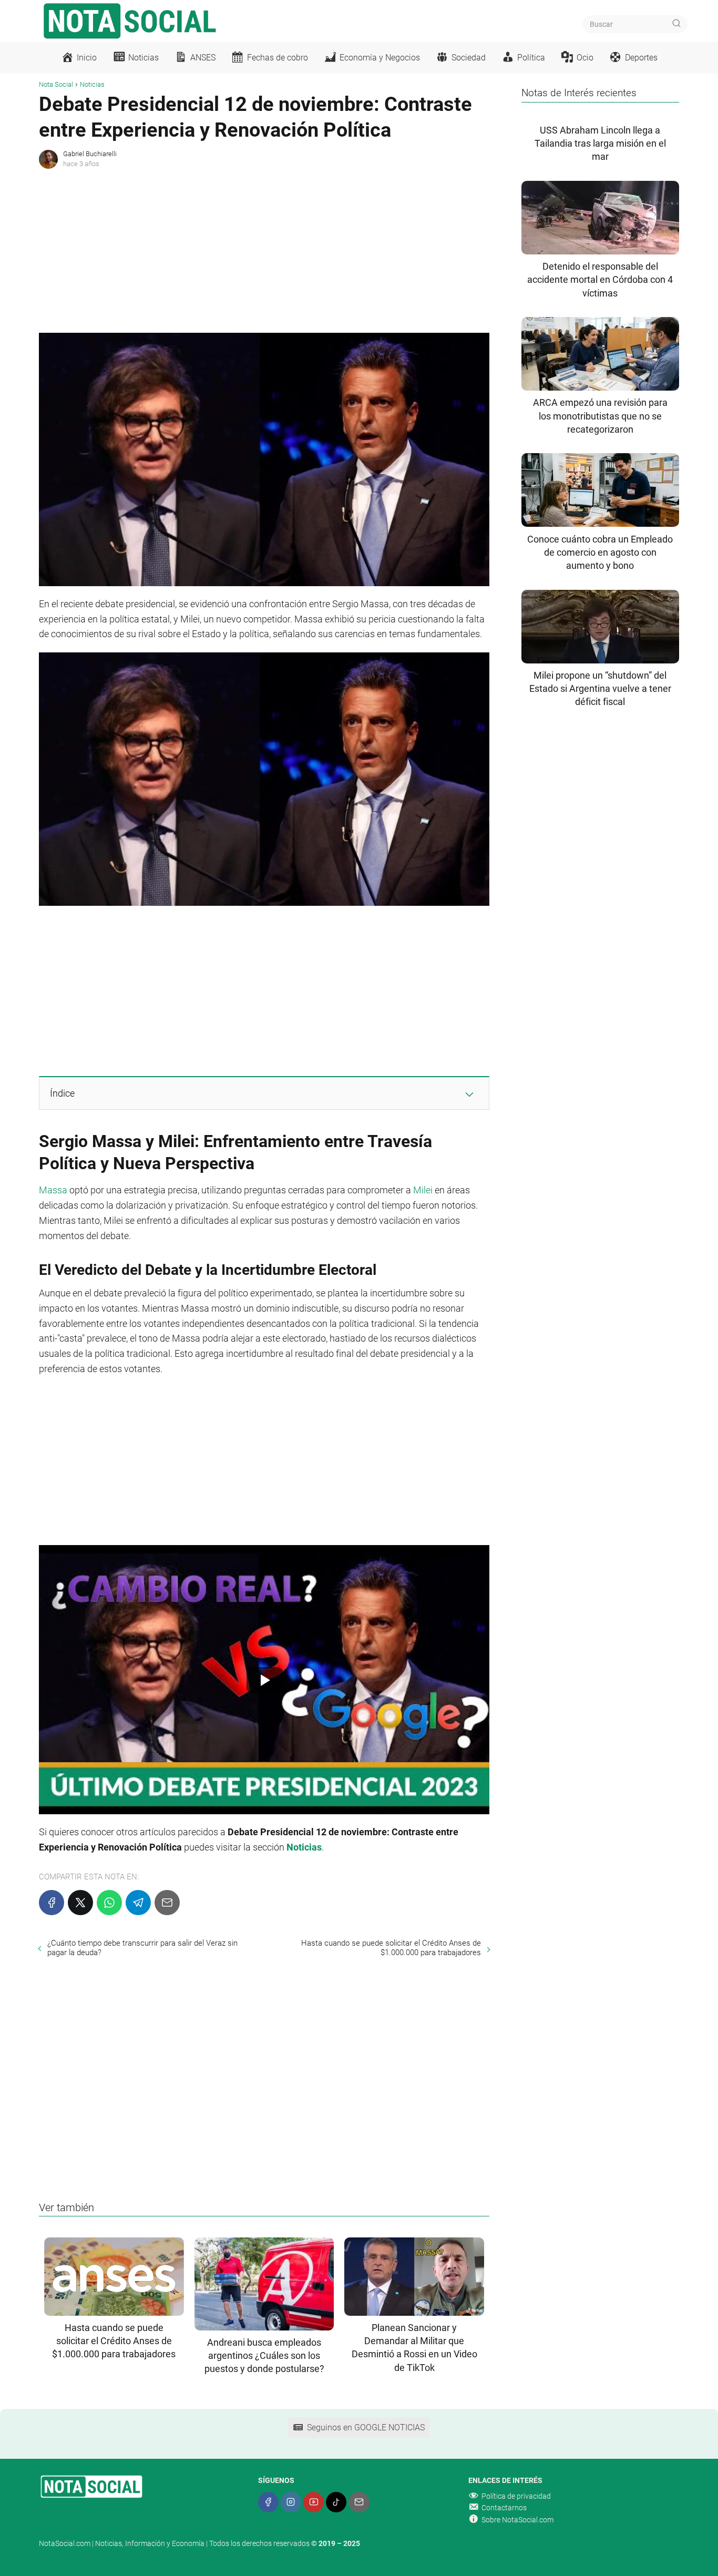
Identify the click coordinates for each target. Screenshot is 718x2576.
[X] (80, 1903)
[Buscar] (676, 24)
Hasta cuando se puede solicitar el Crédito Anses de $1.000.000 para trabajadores (391, 1948)
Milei (423, 1190)
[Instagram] (291, 2502)
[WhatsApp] (109, 1903)
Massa (53, 1190)
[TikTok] (336, 2502)
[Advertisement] (264, 249)
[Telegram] (138, 1903)
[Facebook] (52, 1903)
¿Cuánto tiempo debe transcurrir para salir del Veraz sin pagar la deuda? (142, 1948)
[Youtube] (314, 2502)
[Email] (167, 1903)
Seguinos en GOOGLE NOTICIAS (366, 2427)
